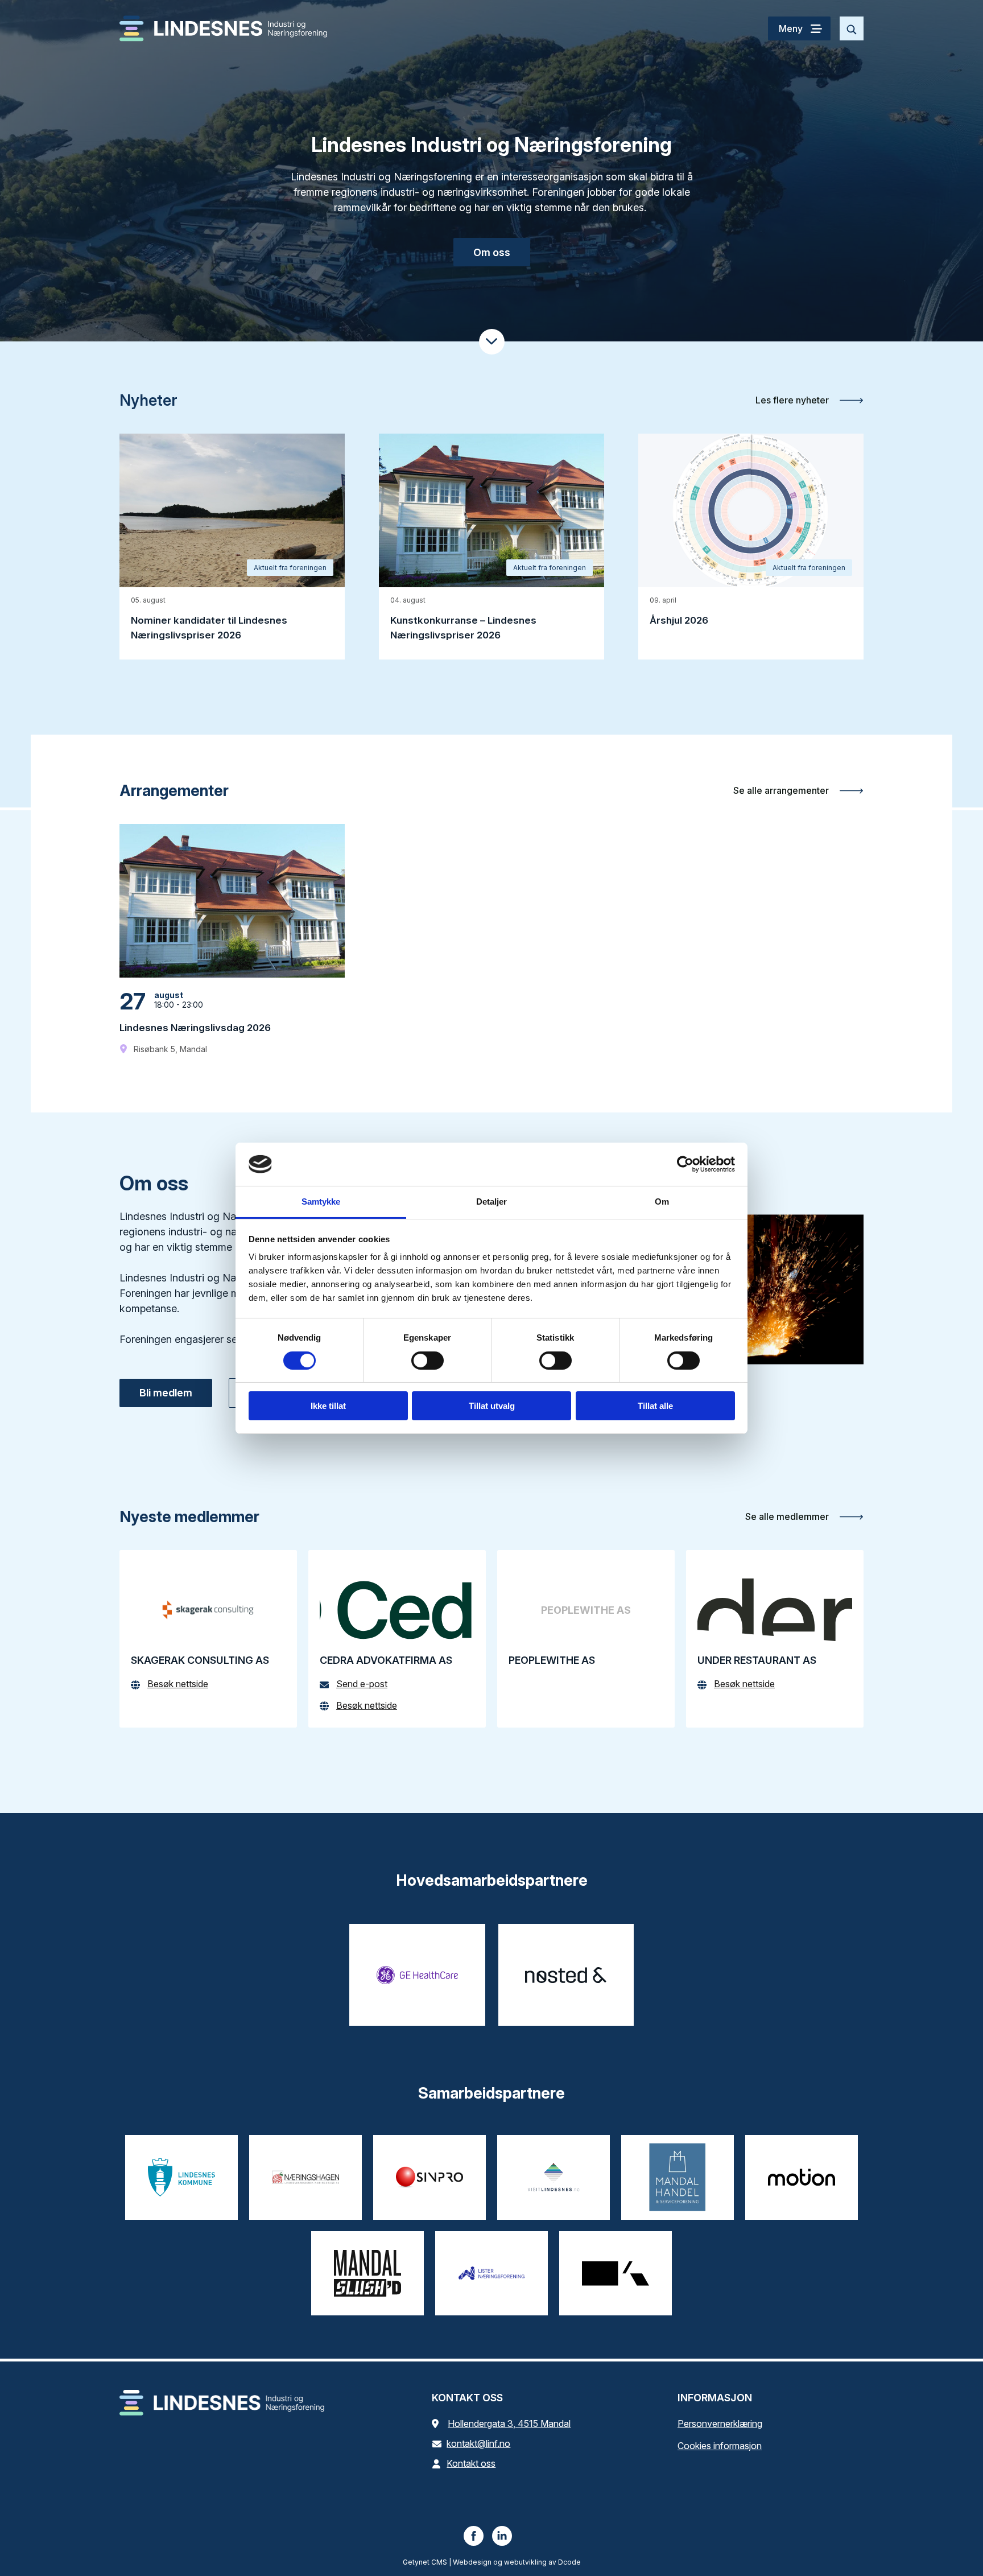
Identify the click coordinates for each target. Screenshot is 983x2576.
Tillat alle (655, 1406)
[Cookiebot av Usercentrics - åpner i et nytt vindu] (685, 1164)
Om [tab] (662, 1202)
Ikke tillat (328, 1406)
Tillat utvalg (492, 1406)
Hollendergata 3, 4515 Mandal (509, 2423)
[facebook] (474, 2536)
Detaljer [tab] (492, 1202)
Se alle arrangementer (782, 790)
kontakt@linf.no (478, 2443)
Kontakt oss (471, 2463)
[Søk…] (852, 28)
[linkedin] (502, 2536)
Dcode (569, 2562)
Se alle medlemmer (788, 1516)
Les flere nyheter (793, 400)
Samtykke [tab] (321, 1202)
